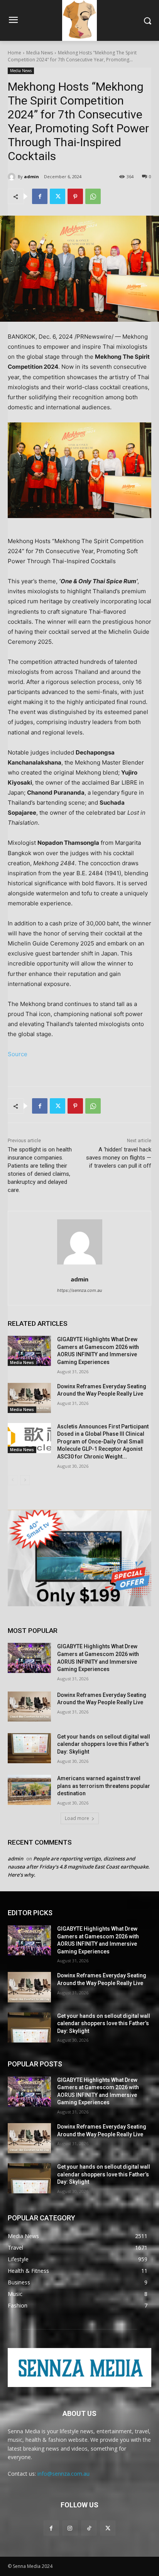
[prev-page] (13, 1480)
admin (31, 176)
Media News (40, 53)
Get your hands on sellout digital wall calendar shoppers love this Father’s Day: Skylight (104, 1744)
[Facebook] (40, 196)
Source (18, 1054)
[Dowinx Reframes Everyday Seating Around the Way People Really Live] (29, 1398)
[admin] (13, 177)
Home (14, 53)
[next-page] (25, 1480)
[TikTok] (89, 2528)
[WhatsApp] (93, 196)
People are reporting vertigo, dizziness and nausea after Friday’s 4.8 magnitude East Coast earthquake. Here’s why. (79, 1867)
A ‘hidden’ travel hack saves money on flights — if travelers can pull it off (119, 1158)
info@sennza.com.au (63, 2474)
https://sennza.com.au (79, 1290)
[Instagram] (70, 2528)
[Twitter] (58, 196)
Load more (77, 1818)
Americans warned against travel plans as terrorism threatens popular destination (104, 1786)
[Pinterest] (75, 196)
